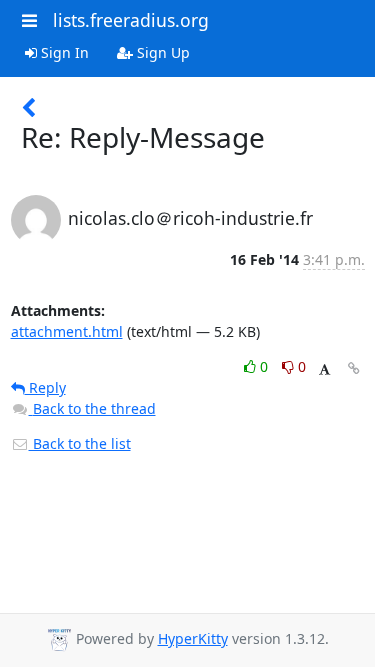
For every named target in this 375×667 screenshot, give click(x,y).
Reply (45, 387)
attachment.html (67, 331)
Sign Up (161, 52)
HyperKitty (193, 638)
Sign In (63, 52)
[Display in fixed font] (324, 369)
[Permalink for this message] (354, 368)
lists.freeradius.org (131, 20)
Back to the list (80, 443)
